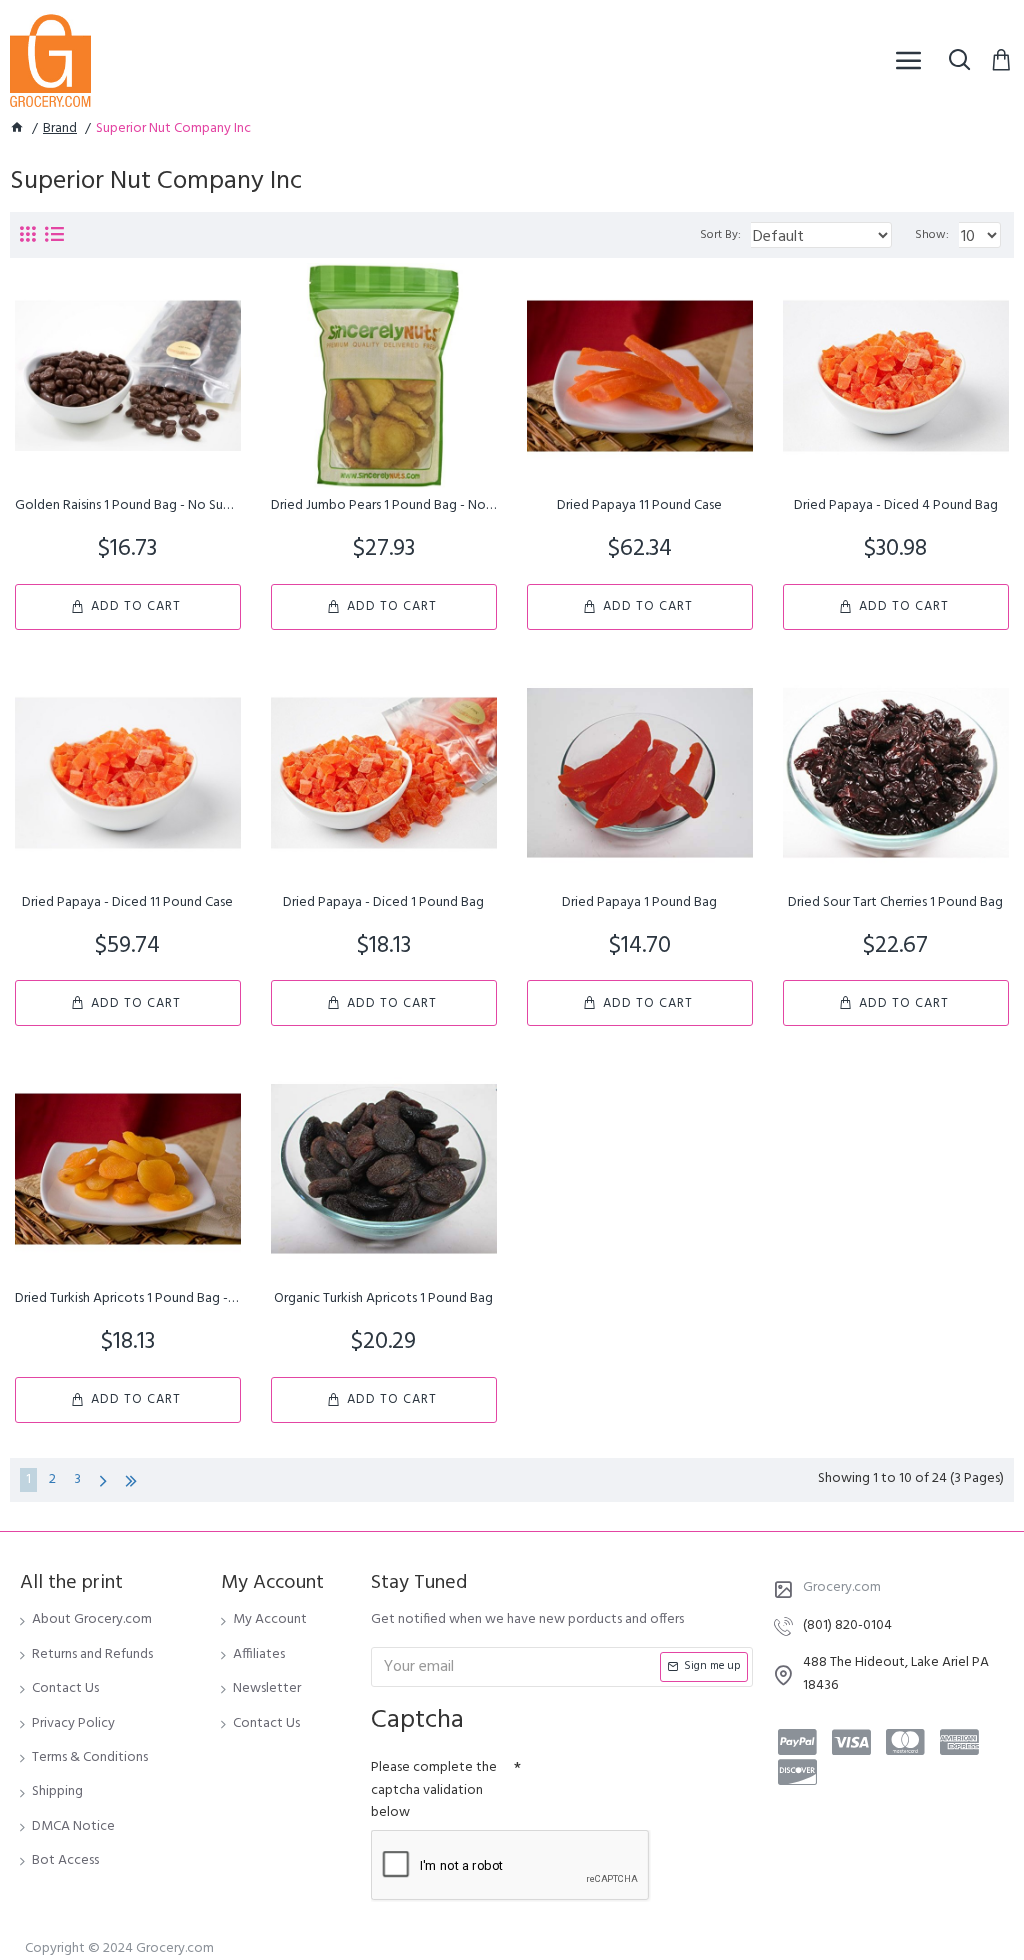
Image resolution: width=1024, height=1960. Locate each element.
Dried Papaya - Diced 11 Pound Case (127, 903)
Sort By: (720, 235)
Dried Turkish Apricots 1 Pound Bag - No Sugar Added (128, 1299)
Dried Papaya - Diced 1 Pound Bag (383, 903)
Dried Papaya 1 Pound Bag (639, 903)
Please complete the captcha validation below (434, 1790)
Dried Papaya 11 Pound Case (639, 506)
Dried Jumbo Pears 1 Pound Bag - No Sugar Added (384, 506)
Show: (932, 235)
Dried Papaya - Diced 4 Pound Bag (896, 506)
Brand (60, 129)
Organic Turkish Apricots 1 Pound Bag (383, 1299)
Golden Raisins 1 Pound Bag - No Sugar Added (128, 506)
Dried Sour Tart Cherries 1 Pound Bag (895, 903)
